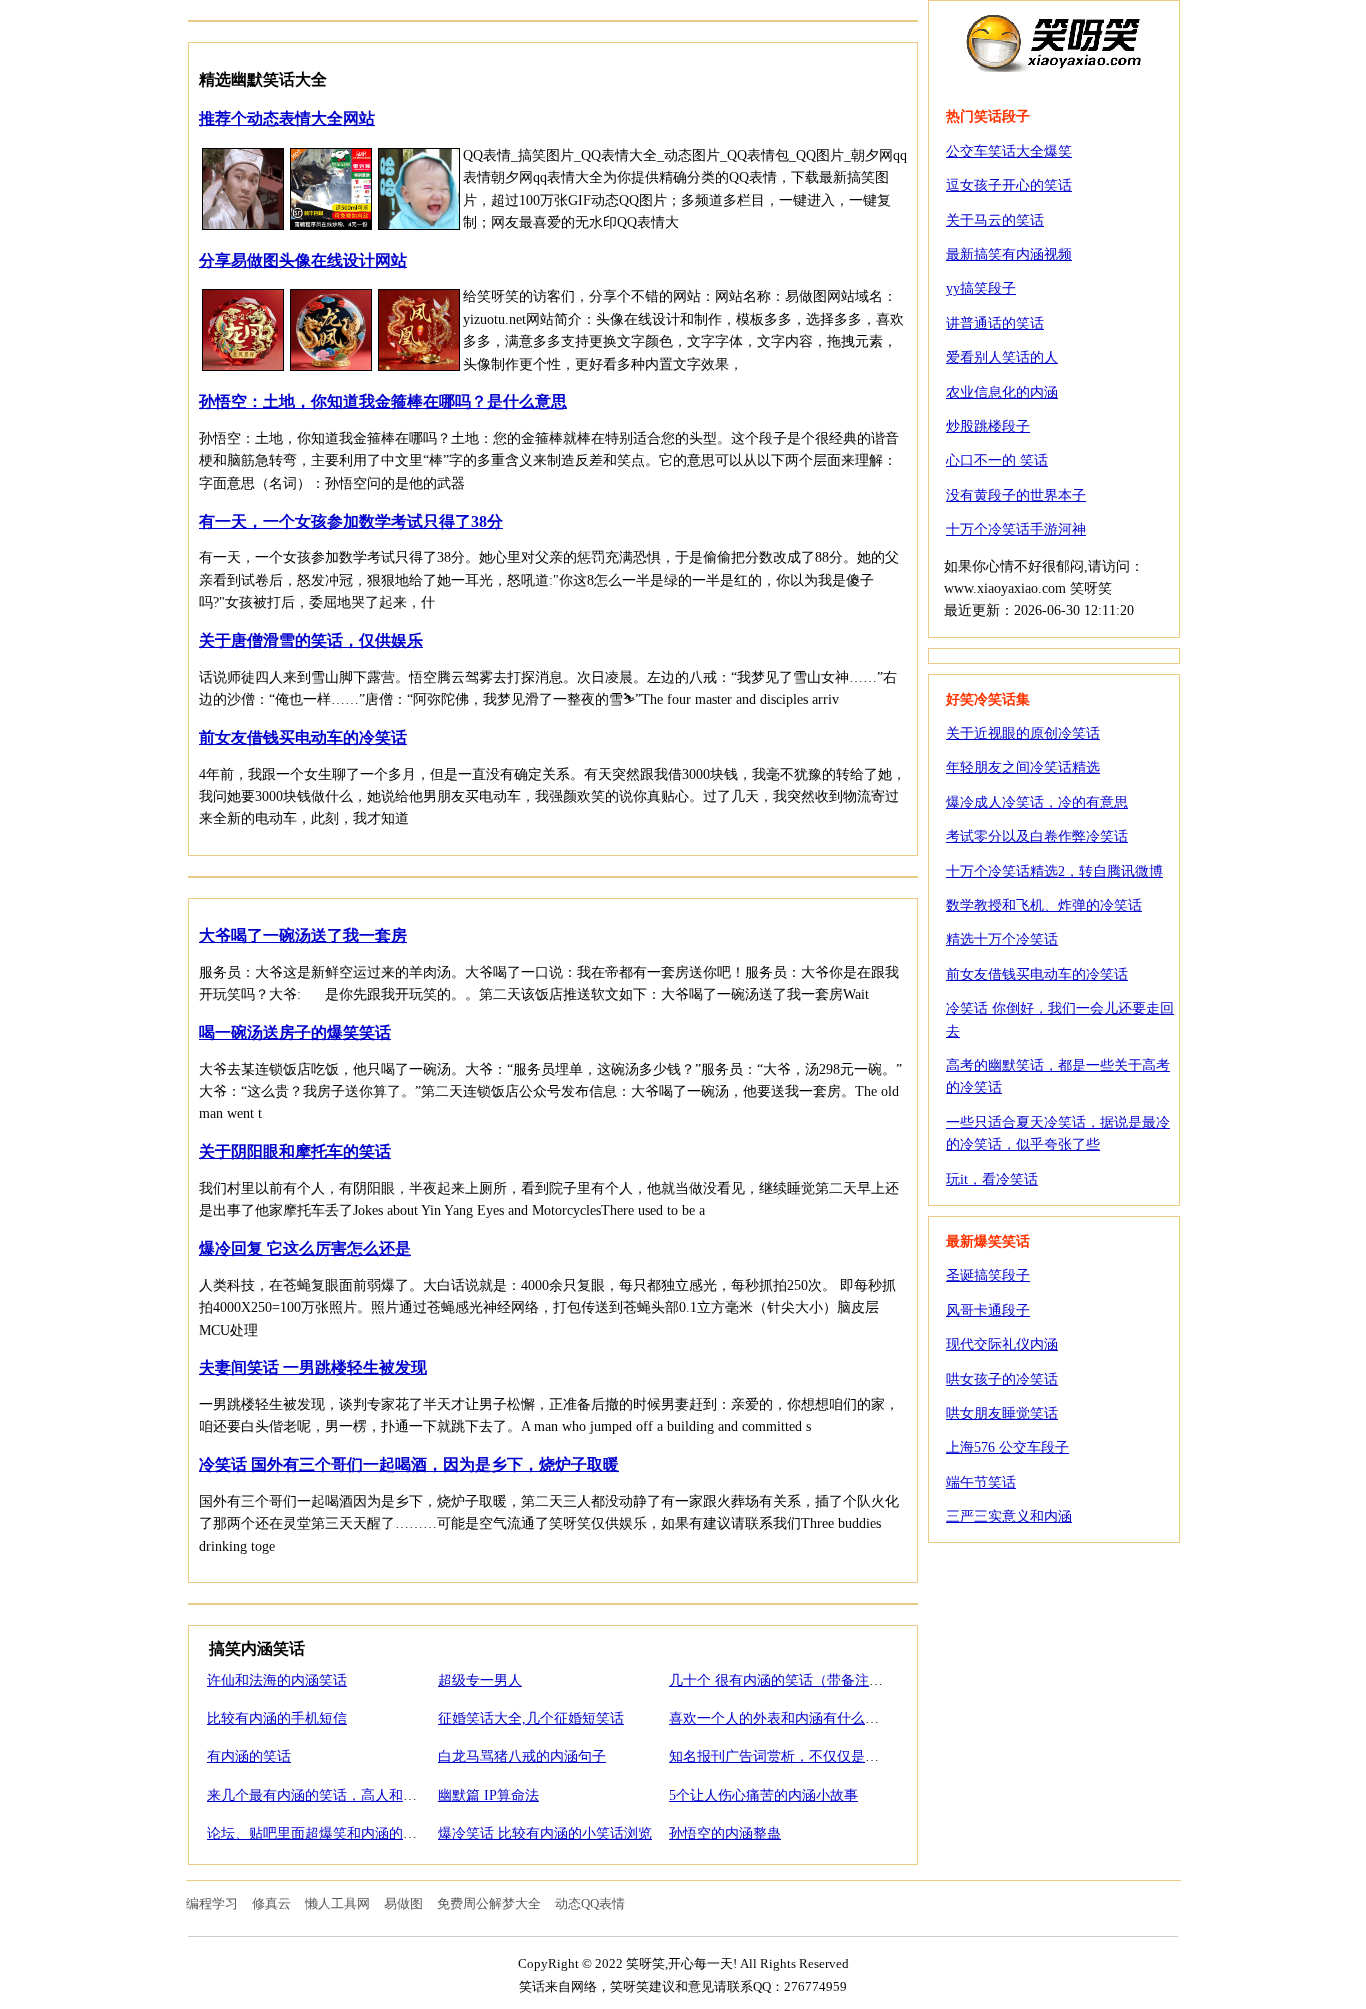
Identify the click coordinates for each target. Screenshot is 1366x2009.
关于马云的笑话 (995, 220)
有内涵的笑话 (249, 1756)
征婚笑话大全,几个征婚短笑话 (531, 1718)
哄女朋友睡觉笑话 (1002, 1413)
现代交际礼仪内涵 (1002, 1344)
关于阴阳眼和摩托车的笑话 (295, 1151)
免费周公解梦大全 (489, 1903)
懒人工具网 (337, 1903)
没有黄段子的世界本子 (1016, 495)
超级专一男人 (480, 1680)
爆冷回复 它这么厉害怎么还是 (305, 1248)
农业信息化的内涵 (1002, 392)
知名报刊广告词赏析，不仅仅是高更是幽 (795, 1756)
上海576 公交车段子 (1007, 1447)
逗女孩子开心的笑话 (1009, 185)
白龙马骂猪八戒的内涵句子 (522, 1756)
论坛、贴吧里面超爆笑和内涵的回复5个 (329, 1833)
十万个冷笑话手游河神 (1016, 529)
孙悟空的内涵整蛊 (725, 1833)
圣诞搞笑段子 (988, 1275)
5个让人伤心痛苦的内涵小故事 (763, 1795)
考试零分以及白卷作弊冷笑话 (1037, 836)
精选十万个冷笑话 (1002, 939)
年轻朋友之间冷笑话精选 (1023, 767)
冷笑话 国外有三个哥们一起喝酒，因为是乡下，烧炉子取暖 (409, 1464)
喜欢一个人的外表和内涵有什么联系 (781, 1718)
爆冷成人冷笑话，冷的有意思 (1037, 802)
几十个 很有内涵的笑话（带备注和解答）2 (800, 1680)
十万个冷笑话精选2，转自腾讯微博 (1054, 871)
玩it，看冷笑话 (992, 1179)
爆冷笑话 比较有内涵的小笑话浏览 (545, 1833)
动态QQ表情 (590, 1903)
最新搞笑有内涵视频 (1009, 254)
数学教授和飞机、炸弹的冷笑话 (1044, 905)
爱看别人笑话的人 (1002, 357)
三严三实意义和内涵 (1009, 1516)
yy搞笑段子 (981, 288)
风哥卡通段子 (988, 1310)
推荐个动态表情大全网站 (287, 118)
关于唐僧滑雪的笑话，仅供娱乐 (311, 640)
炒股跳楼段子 (988, 426)
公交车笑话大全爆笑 (1009, 151)
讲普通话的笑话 (995, 323)
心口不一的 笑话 (997, 460)
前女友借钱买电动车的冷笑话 (303, 737)
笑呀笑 (1054, 42)
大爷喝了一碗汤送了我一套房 (303, 935)
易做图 (403, 1903)
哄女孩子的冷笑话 (1002, 1379)
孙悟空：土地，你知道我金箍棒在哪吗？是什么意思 (383, 401)
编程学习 (212, 1903)
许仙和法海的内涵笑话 (277, 1680)
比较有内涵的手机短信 (277, 1718)
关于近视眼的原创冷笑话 (1023, 733)
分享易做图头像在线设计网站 (303, 260)
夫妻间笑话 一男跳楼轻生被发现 (313, 1367)
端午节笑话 (981, 1482)
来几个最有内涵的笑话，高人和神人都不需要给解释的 (375, 1795)
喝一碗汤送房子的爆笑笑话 (295, 1032)
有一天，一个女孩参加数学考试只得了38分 (351, 521)
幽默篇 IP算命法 (488, 1795)
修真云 (271, 1903)
